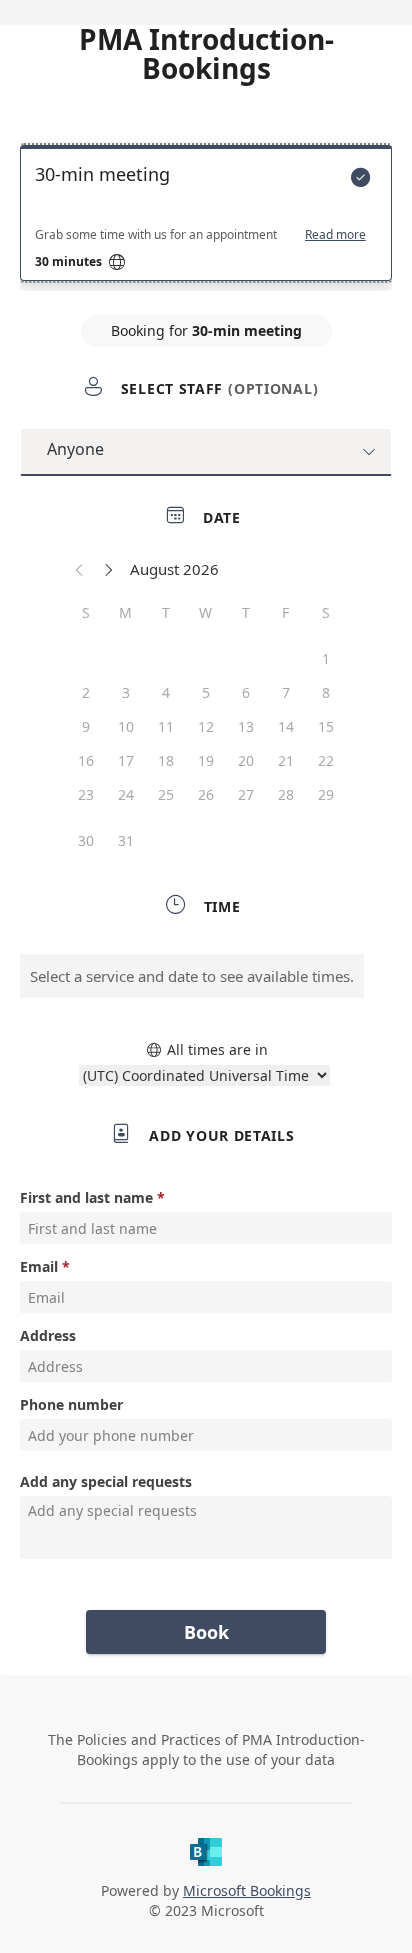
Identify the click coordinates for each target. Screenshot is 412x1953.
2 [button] (86, 692)
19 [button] (206, 760)
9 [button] (86, 726)
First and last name (86, 1197)
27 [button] (246, 794)
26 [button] (206, 794)
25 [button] (166, 794)
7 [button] (286, 692)
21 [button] (286, 760)
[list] (206, 218)
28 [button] (286, 794)
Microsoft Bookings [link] (247, 1890)
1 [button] (326, 658)
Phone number (71, 1404)
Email (39, 1266)
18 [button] (166, 760)
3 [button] (126, 692)
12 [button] (206, 726)
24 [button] (126, 794)
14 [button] (286, 726)
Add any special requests (106, 1481)
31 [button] (126, 840)
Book (206, 1632)
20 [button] (246, 760)
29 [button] (326, 794)
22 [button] (326, 760)
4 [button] (166, 692)
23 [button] (86, 794)
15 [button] (326, 726)
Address (48, 1335)
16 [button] (86, 760)
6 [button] (246, 692)
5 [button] (206, 692)
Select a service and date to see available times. (192, 976)
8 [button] (326, 692)
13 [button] (246, 726)
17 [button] (126, 760)
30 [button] (86, 840)
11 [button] (166, 726)
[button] (80, 569)
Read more (335, 235)
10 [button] (126, 726)
